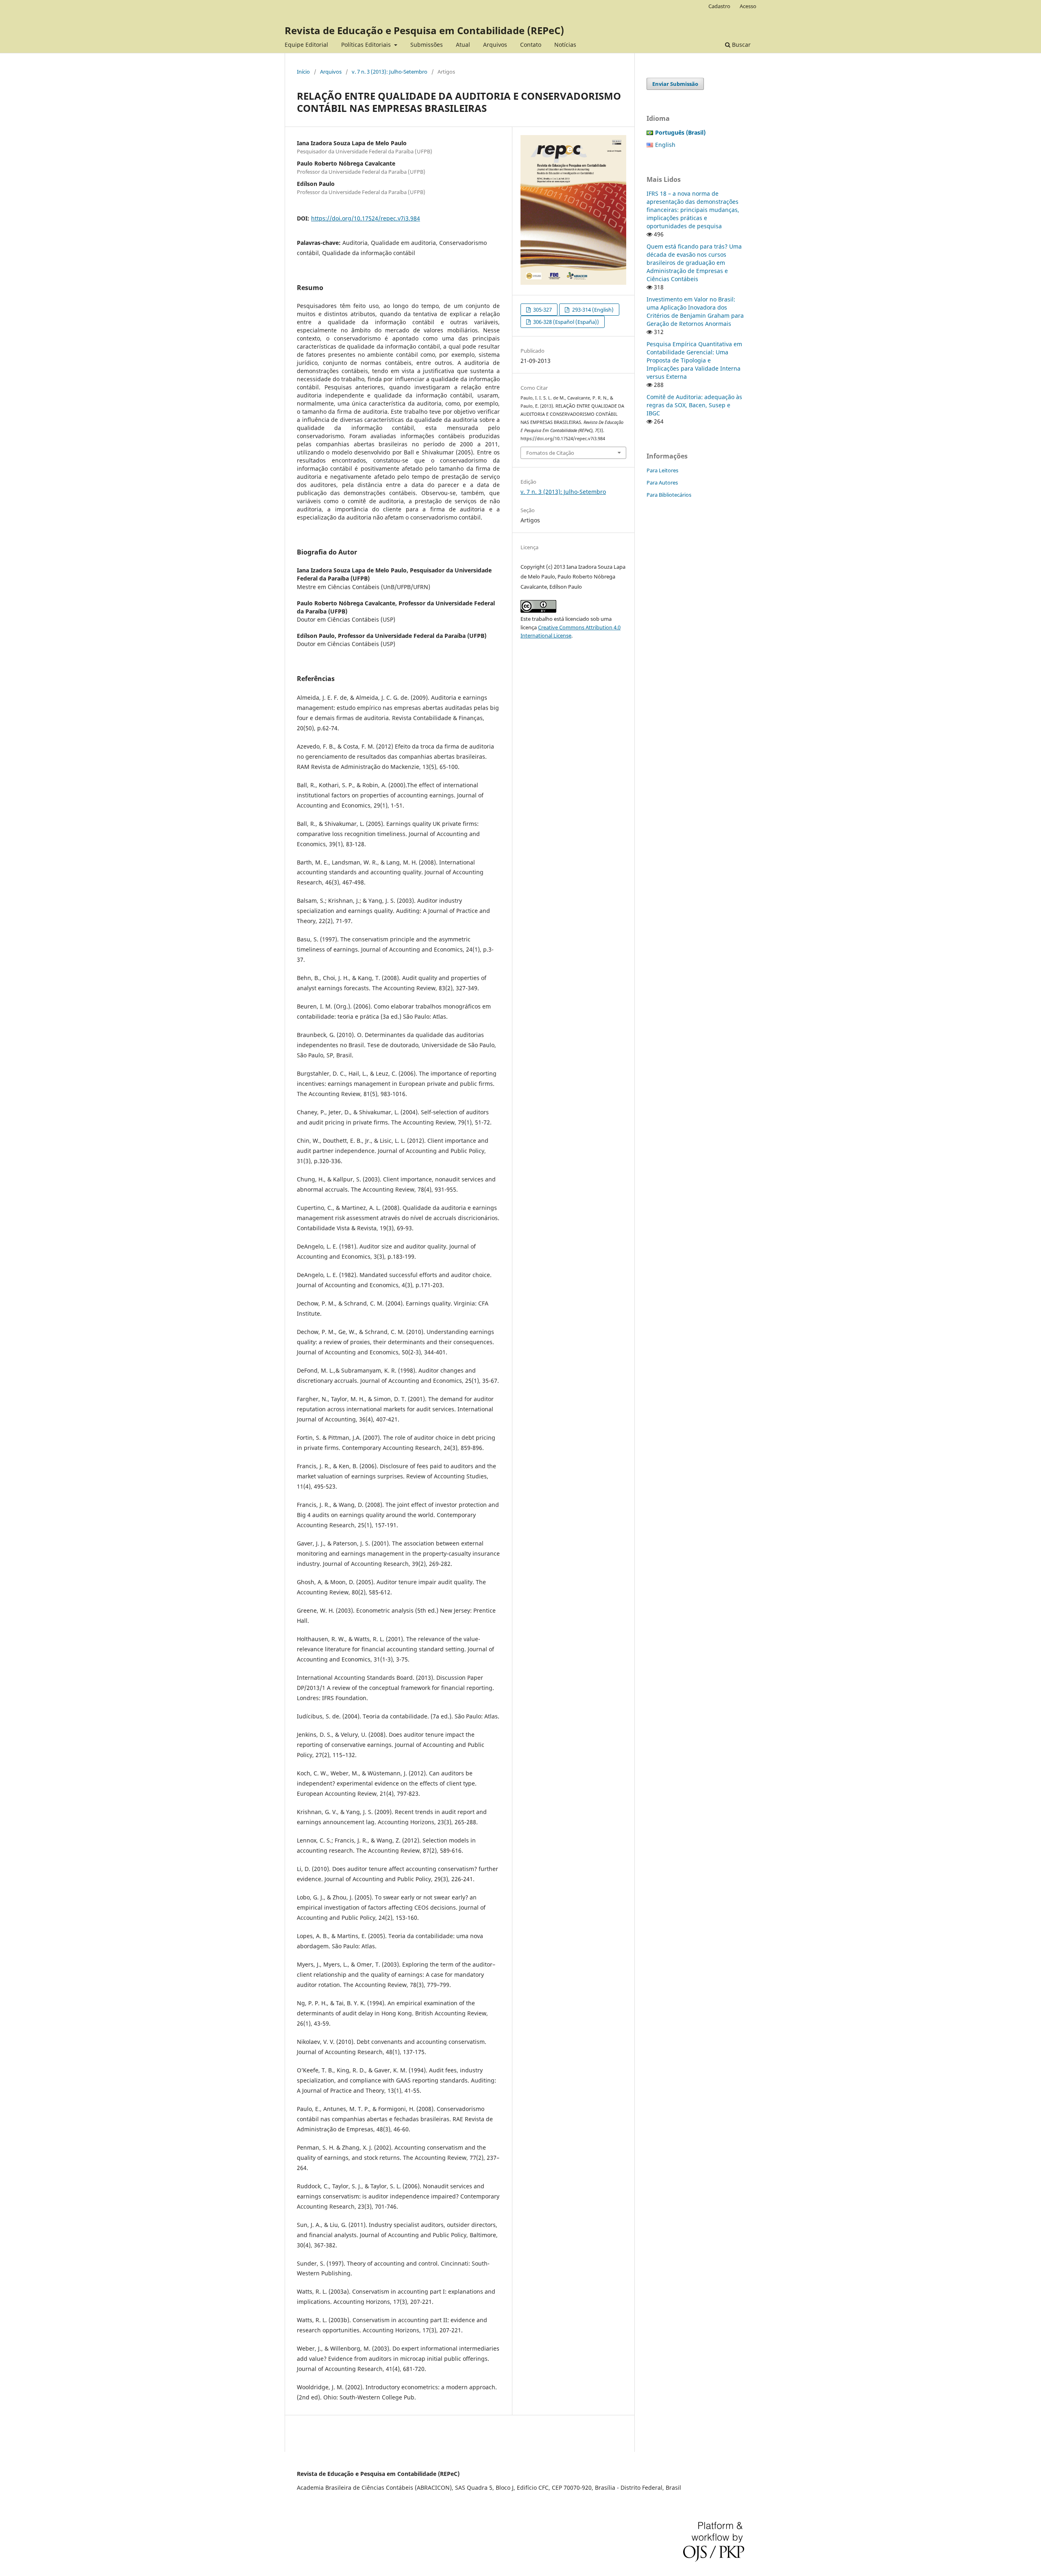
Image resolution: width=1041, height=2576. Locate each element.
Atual (463, 45)
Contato (531, 45)
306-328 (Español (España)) (565, 322)
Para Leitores (662, 470)
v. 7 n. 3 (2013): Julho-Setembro (390, 72)
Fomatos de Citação (550, 453)
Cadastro (719, 6)
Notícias (565, 45)
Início (303, 72)
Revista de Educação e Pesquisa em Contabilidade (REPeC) (424, 30)
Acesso (748, 6)
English (665, 145)
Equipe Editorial (306, 45)
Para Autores (662, 482)
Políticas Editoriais (367, 45)
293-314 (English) (592, 310)
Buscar (740, 45)
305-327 (542, 310)
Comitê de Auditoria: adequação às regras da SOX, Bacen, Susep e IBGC (694, 405)
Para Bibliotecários (669, 495)
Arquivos (495, 45)
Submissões (427, 45)
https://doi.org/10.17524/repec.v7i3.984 (366, 218)
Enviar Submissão (675, 84)
